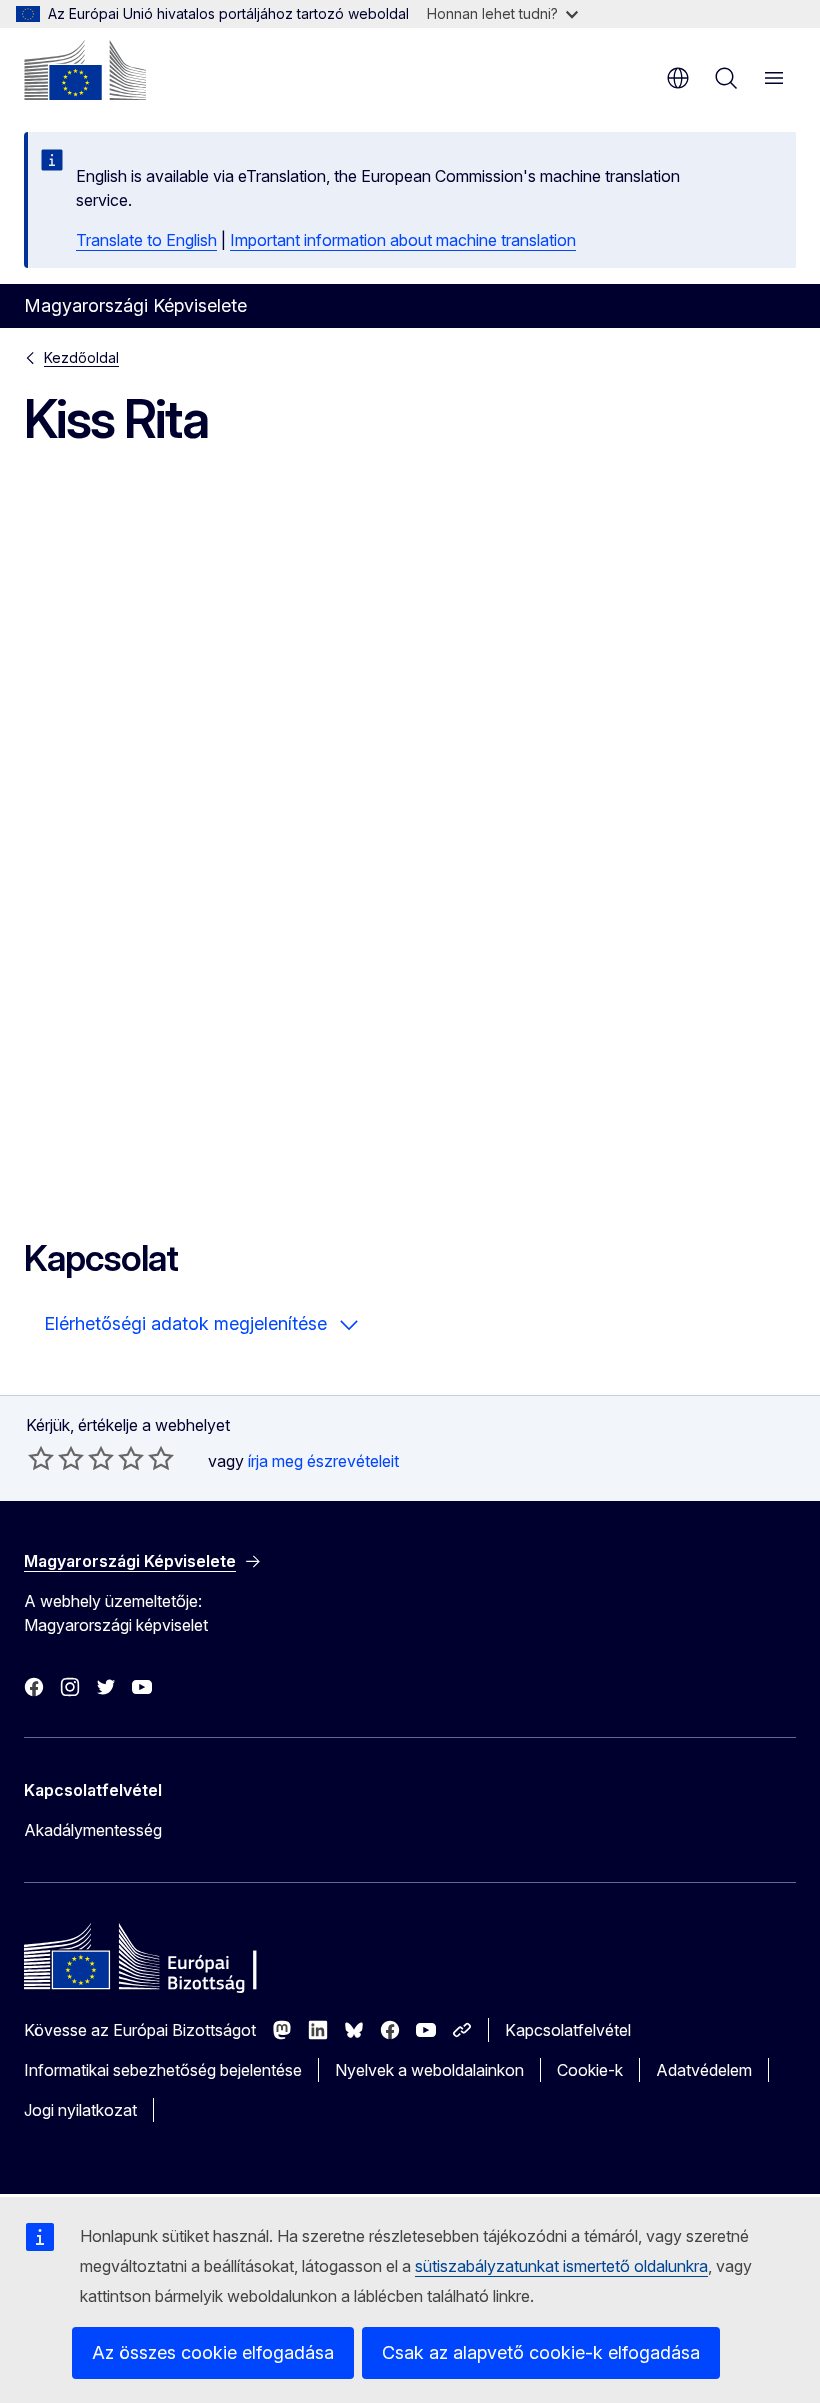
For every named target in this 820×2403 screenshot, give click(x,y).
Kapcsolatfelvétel (568, 2030)
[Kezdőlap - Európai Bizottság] (85, 70)
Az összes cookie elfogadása (213, 2352)
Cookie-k (590, 2070)
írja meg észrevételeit (323, 1461)
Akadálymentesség (93, 1830)
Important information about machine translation (403, 240)
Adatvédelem (704, 2070)
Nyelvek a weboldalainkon (429, 2070)
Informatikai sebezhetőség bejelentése (163, 2070)
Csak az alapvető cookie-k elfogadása (541, 2352)
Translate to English (146, 240)
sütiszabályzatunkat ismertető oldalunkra (561, 2266)
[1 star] (41, 1458)
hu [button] (678, 78)
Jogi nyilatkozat (80, 2110)
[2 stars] (56, 1458)
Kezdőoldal (81, 357)
